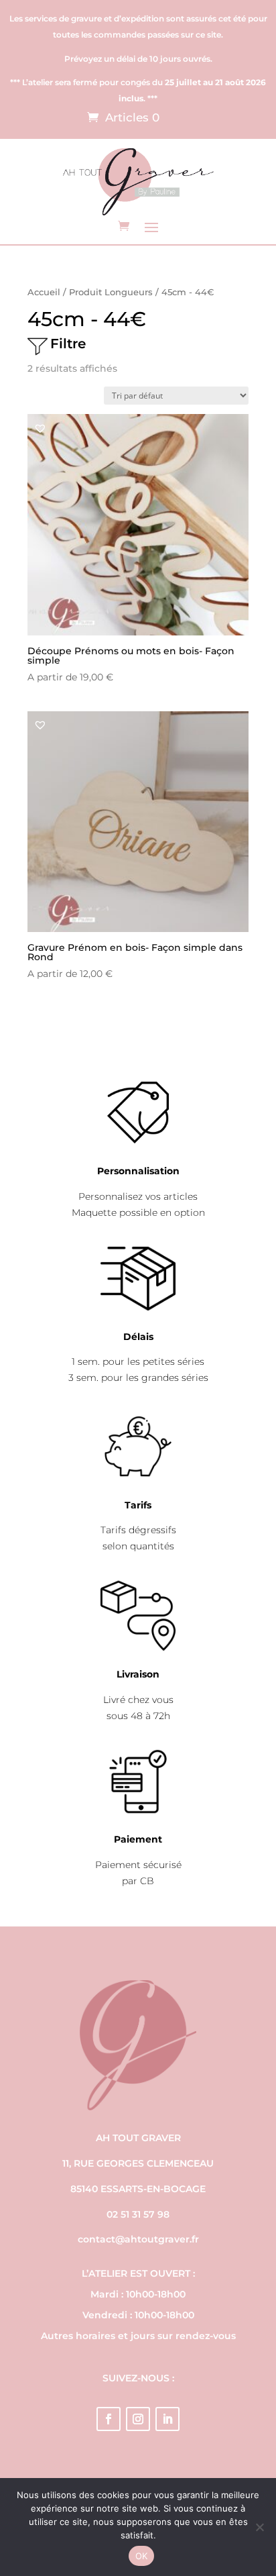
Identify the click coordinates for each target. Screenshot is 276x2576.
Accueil (44, 292)
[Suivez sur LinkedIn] (167, 2419)
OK (142, 2556)
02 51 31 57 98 (138, 2214)
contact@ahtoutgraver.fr (138, 2239)
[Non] (259, 2527)
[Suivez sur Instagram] (138, 2419)
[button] (40, 428)
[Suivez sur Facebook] (109, 2419)
